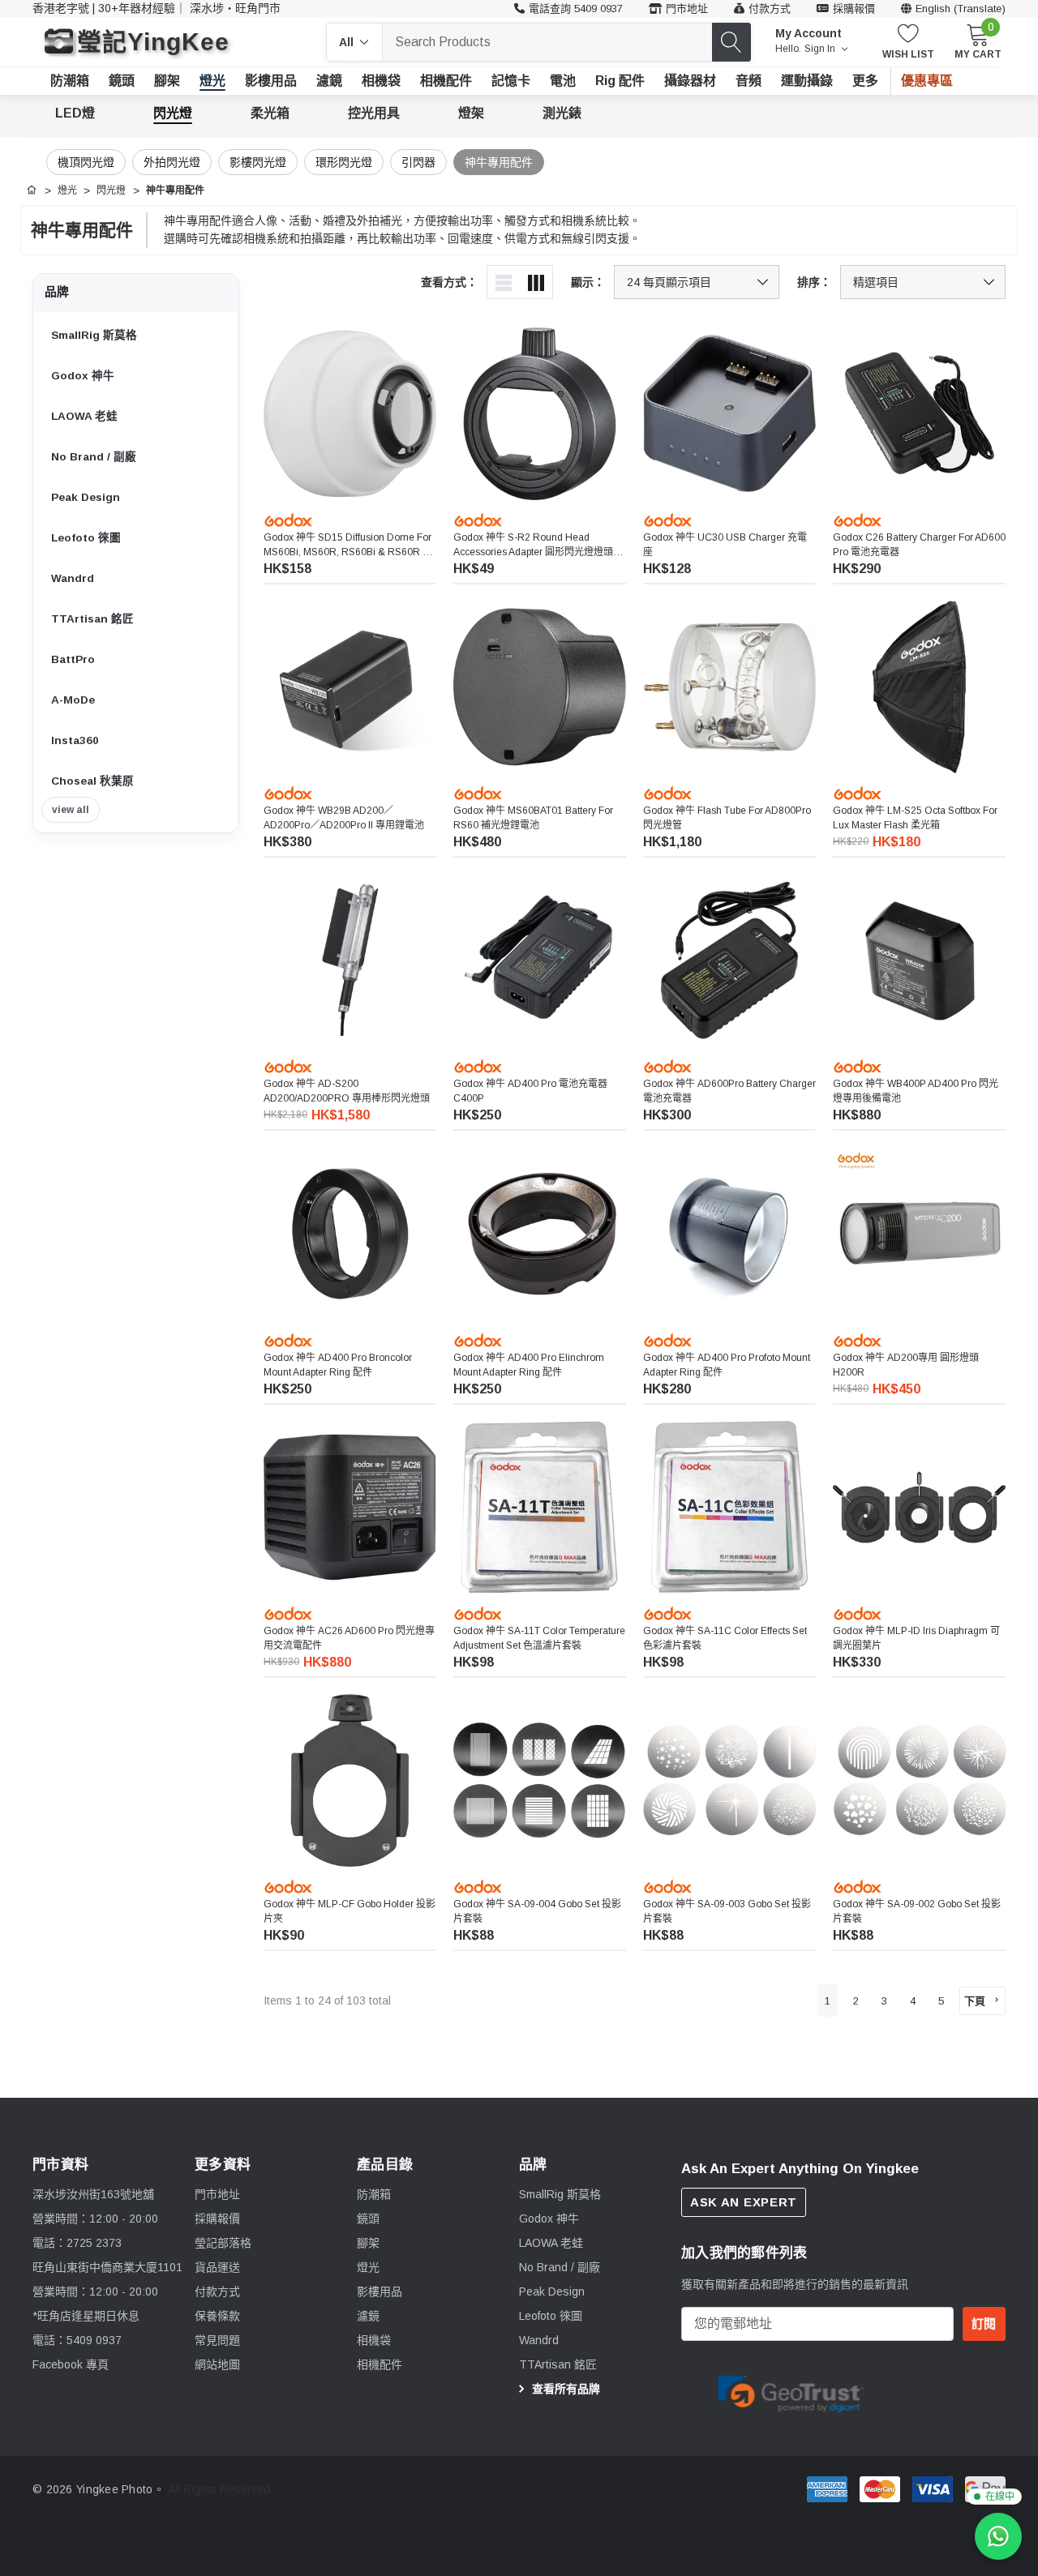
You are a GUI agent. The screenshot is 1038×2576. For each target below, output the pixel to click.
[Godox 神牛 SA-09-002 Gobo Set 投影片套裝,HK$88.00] (919, 1780)
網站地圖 (217, 2364)
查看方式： (449, 282)
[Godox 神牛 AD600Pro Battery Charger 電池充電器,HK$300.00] (729, 960)
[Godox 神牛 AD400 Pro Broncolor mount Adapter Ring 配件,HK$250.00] (350, 1233)
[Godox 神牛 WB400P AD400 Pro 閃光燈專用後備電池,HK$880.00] (919, 960)
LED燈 (75, 113)
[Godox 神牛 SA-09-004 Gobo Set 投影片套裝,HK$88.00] (540, 1780)
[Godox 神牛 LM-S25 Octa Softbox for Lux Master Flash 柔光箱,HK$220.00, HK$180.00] (919, 687)
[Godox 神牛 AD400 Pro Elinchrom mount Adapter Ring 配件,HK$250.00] (540, 1233)
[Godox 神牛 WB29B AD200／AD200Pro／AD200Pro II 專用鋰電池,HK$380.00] (350, 687)
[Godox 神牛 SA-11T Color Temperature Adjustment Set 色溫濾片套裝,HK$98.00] (540, 1507)
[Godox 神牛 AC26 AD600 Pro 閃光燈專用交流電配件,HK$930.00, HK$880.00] (350, 1507)
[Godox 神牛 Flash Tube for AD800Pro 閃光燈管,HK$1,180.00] (729, 687)
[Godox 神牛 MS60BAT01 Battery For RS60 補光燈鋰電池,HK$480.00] (540, 687)
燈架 (471, 113)
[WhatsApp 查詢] (998, 2536)
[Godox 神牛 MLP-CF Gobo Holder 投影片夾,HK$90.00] (350, 1780)
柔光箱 (270, 113)
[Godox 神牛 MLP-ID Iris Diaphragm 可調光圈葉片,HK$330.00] (919, 1507)
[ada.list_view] (504, 282)
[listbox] (923, 282)
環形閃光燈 (344, 162)
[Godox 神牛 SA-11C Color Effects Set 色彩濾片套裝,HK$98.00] (729, 1507)
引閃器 (418, 162)
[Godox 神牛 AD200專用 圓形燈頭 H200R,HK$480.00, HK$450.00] (919, 1233)
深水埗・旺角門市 (235, 8)
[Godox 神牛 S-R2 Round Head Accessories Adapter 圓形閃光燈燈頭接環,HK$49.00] (540, 414)
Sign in (821, 49)
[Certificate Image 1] (791, 2391)
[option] (791, 2392)
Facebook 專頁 (71, 2364)
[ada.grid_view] (536, 282)
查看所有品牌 (564, 2389)
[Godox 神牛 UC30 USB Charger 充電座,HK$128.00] (729, 414)
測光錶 (562, 113)
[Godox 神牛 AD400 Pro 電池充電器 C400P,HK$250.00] (540, 960)
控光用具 (374, 113)
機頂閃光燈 (86, 162)
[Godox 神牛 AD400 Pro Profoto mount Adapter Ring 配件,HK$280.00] (729, 1233)
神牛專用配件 (499, 162)
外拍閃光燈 (172, 162)
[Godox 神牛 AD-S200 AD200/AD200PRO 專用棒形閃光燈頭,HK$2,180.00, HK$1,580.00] (350, 960)
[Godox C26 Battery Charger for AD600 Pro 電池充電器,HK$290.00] (919, 414)
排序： (814, 282)
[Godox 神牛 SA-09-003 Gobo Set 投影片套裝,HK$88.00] (729, 1780)
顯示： (588, 282)
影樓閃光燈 (258, 162)
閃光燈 (173, 113)
